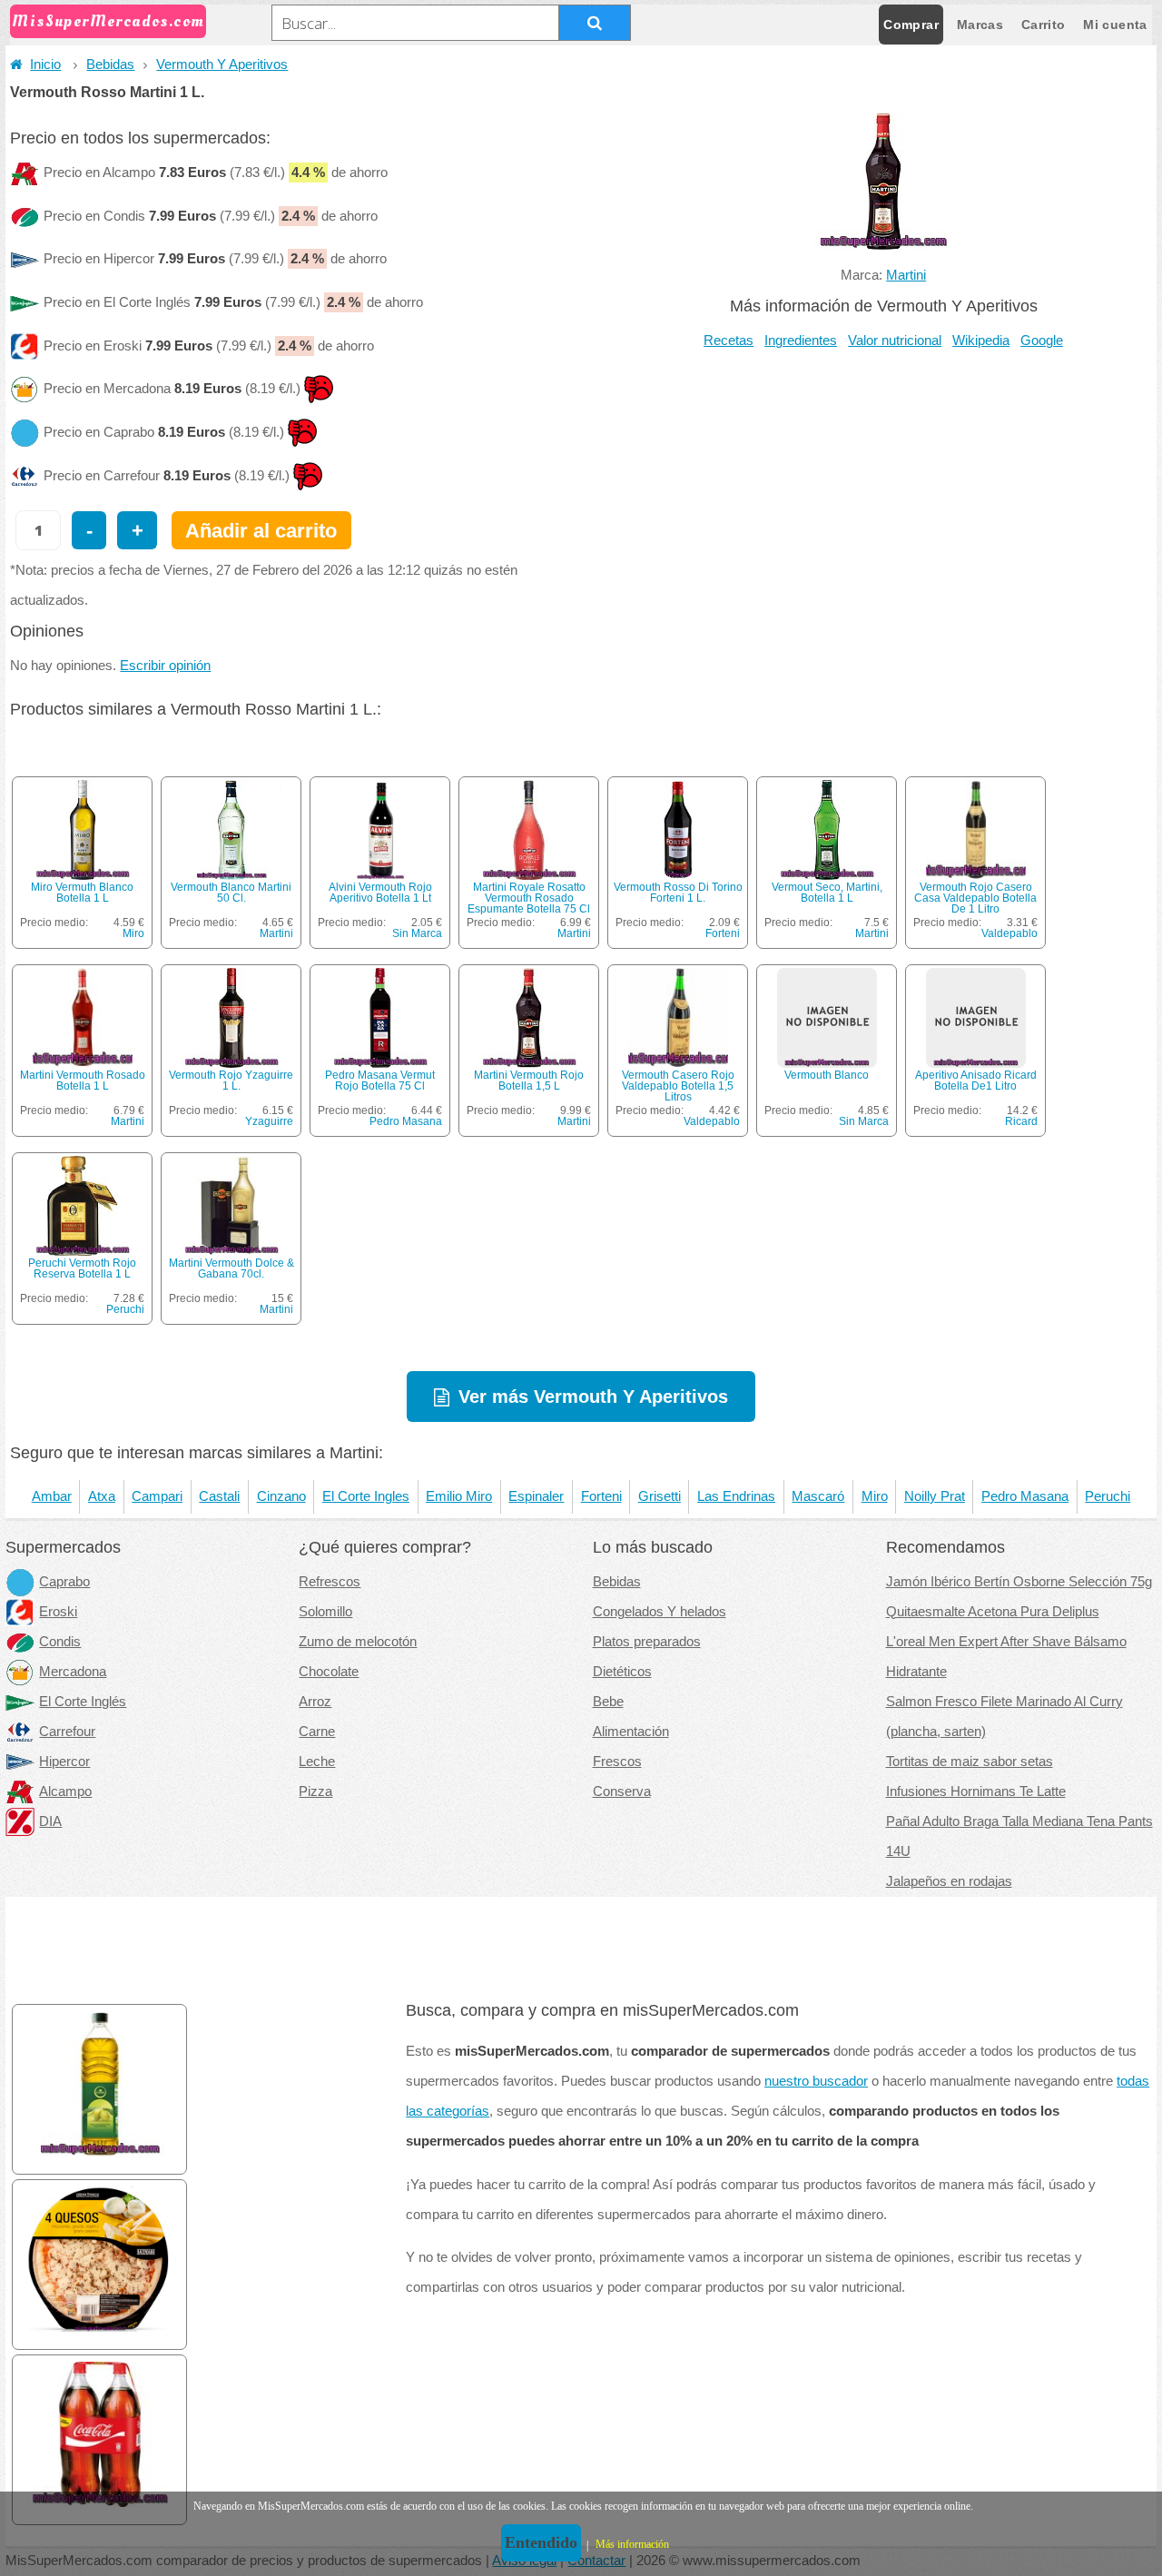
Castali (219, 1496)
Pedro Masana (406, 1121)
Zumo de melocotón (358, 1642)
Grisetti (660, 1496)
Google (1042, 341)
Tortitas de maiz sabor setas (970, 1762)
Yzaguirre (269, 1121)
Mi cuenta (1115, 25)
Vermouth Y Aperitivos (222, 64)
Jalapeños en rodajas (949, 1881)
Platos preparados (647, 1642)
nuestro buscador (816, 2081)
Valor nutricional (895, 341)
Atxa (102, 1496)
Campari (157, 1496)
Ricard (1021, 1121)
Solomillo (325, 1612)
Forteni (723, 933)
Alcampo (65, 1791)
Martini (906, 275)
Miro (133, 933)
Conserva (622, 1791)
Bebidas (110, 64)
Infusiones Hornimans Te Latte (976, 1791)
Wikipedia (981, 341)
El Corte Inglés (83, 1702)
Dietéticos (622, 1672)
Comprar (911, 25)
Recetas (729, 341)
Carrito (1043, 25)
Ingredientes (801, 341)
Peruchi (125, 1309)
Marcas (980, 25)
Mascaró (818, 1496)
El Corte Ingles (366, 1496)
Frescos (617, 1762)
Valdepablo (1009, 933)
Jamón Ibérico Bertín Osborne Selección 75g (1019, 1582)
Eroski (58, 1612)
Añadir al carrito (261, 531)
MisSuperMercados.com (108, 21)
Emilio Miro (459, 1496)
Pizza (315, 1791)
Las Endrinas (736, 1496)
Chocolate (329, 1672)
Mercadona (73, 1672)
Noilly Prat (935, 1496)
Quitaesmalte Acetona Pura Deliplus (993, 1612)
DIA (50, 1821)
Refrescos (330, 1582)
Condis (60, 1642)
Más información (632, 2544)
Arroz (315, 1702)
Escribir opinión (165, 666)
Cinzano (281, 1496)
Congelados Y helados (660, 1612)
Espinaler (536, 1496)
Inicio (45, 64)
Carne (317, 1732)
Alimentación (631, 1732)
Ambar (52, 1496)
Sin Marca (417, 933)
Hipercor (64, 1762)
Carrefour (67, 1732)
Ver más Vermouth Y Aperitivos (593, 1397)
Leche (317, 1762)
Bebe (608, 1702)
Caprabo (64, 1582)
